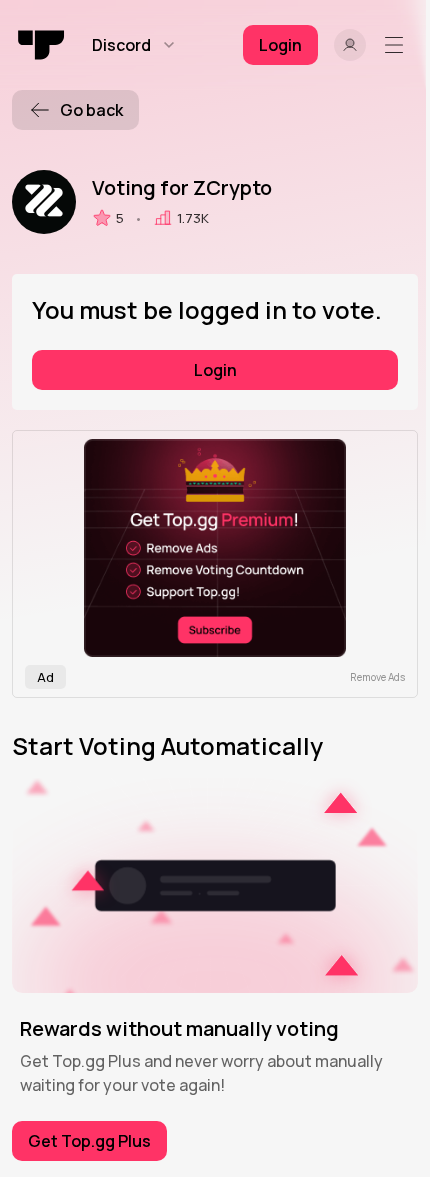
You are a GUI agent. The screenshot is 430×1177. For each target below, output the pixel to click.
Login (215, 370)
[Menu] (398, 45)
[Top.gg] (42, 45)
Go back (91, 110)
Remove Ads (377, 677)
